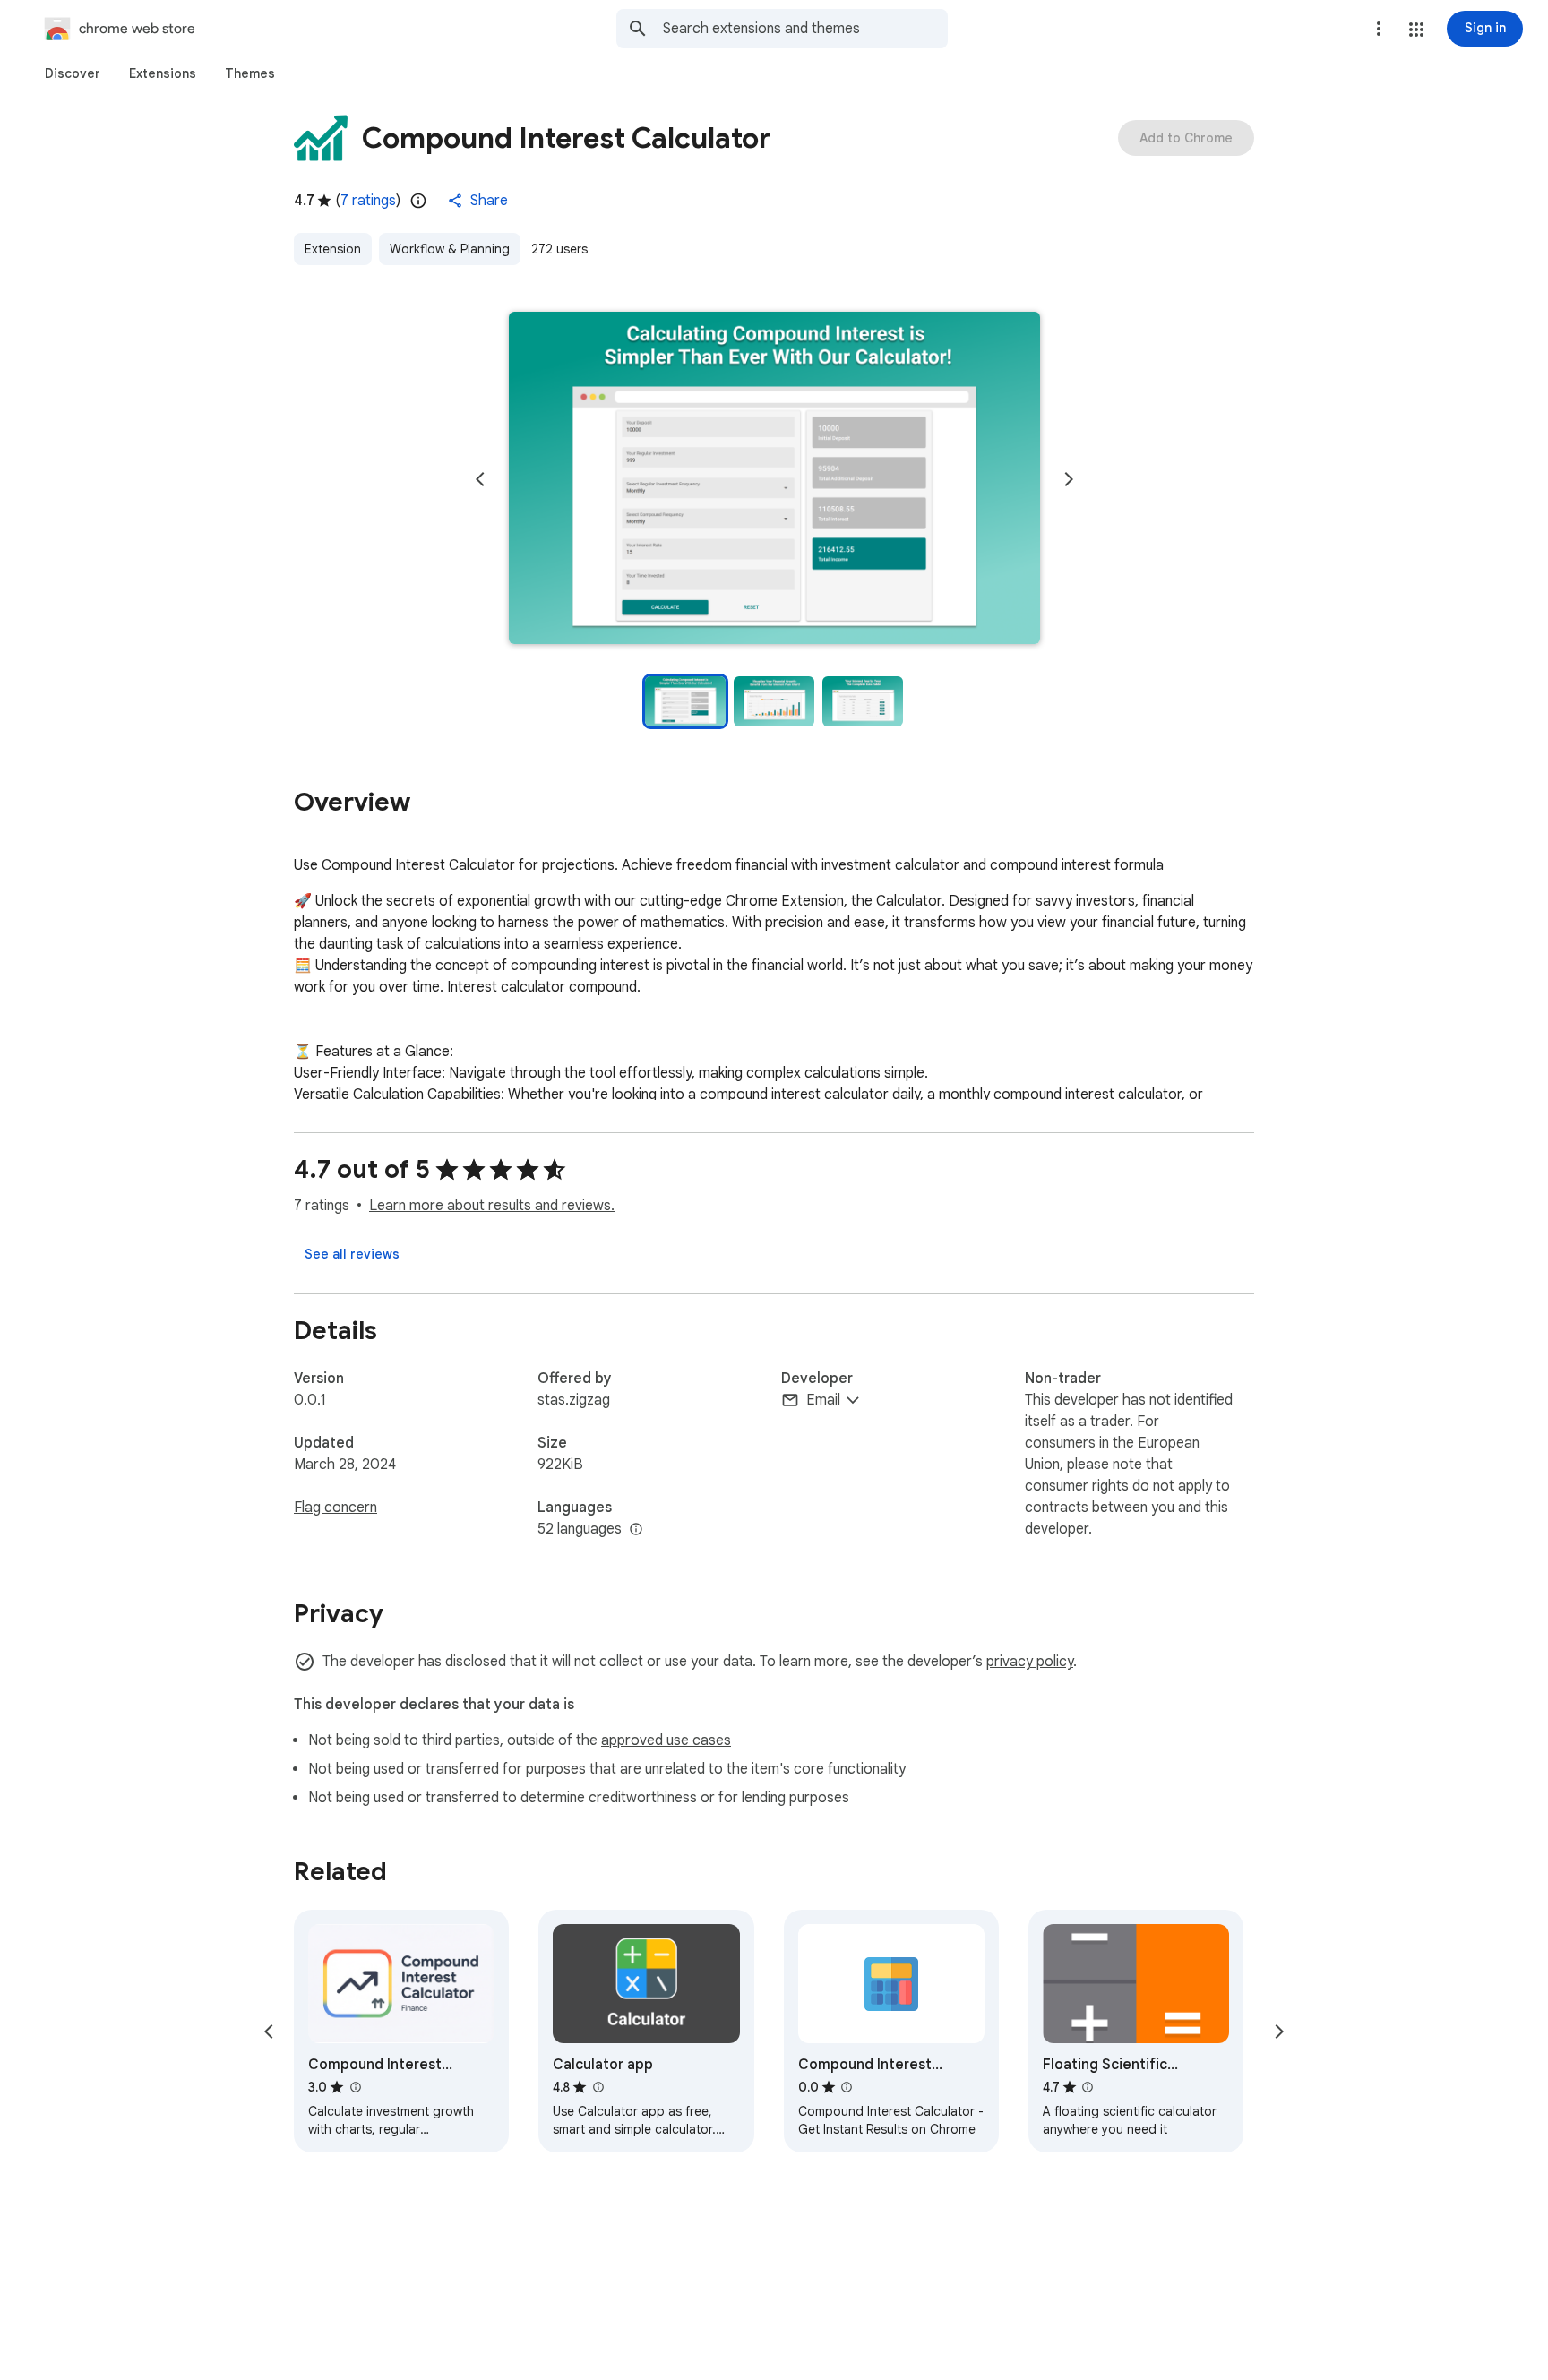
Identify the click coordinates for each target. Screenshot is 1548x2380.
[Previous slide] (480, 479)
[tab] (73, 73)
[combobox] (805, 29)
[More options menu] (1379, 29)
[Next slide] (1069, 479)
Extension (333, 249)
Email (823, 1400)
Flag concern (335, 1508)
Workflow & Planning (450, 249)
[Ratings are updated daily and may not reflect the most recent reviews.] (418, 201)
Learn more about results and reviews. (492, 1206)
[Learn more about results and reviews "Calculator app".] (598, 2087)
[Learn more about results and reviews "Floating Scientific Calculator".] (1088, 2087)
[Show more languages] (636, 1530)
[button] (1416, 30)
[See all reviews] (352, 1254)
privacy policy (1030, 1662)
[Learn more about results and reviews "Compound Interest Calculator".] (355, 2087)
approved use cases (666, 1740)
